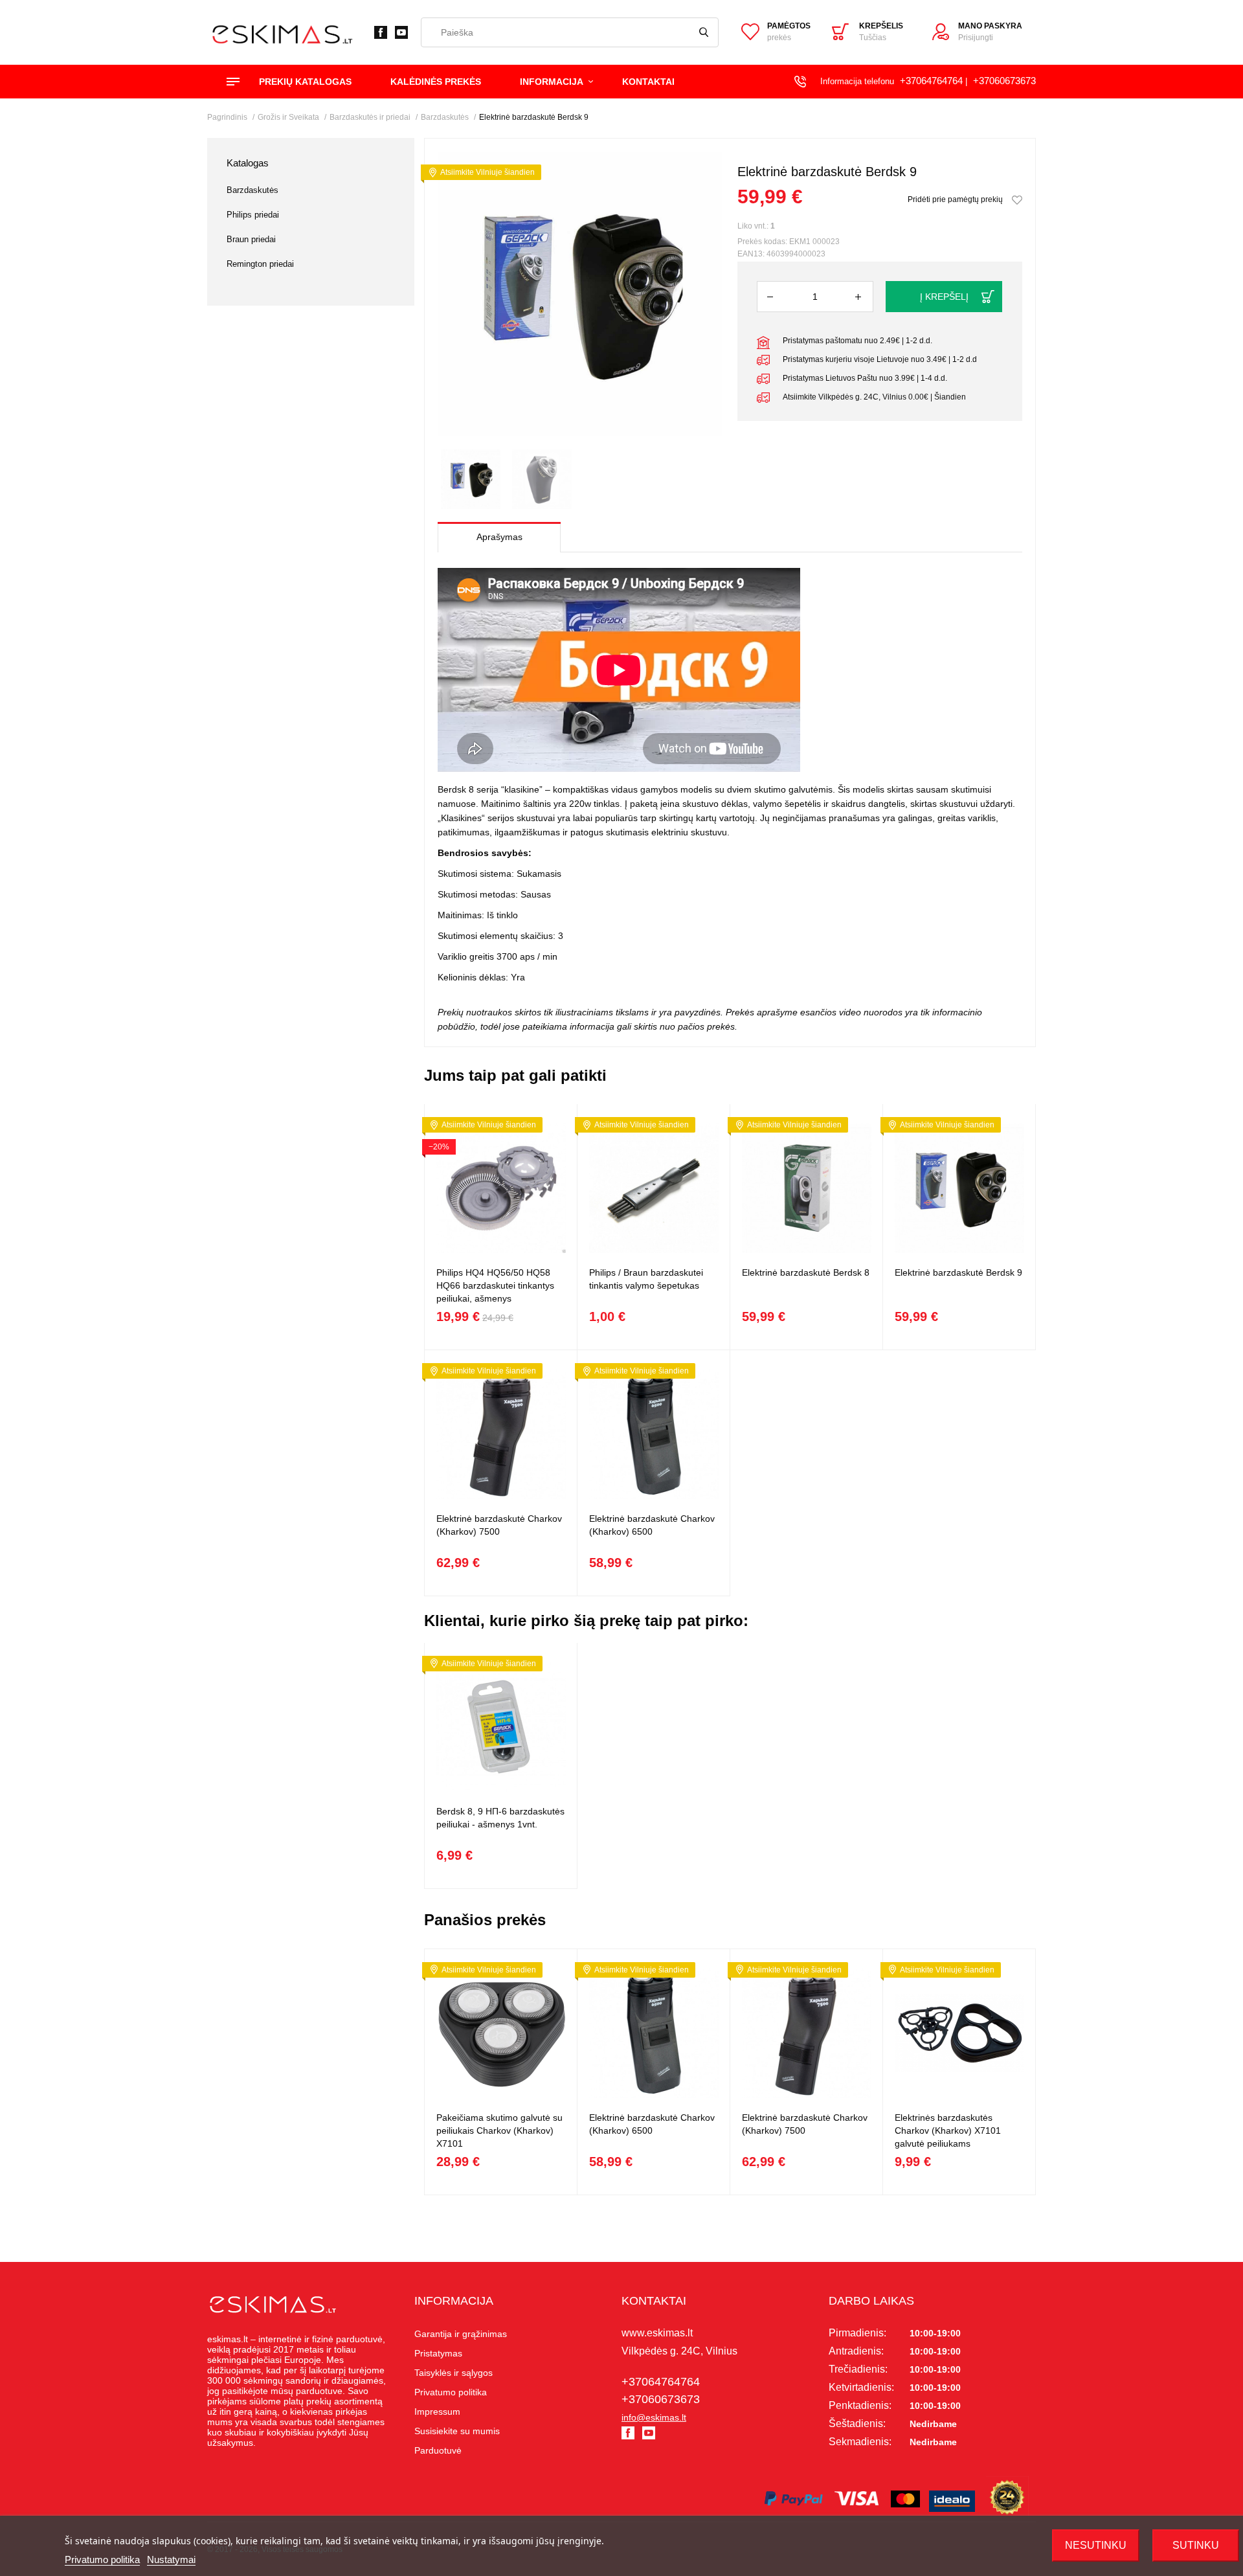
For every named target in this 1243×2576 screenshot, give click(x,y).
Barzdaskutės (252, 190)
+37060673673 (1004, 81)
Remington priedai (260, 264)
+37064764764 (931, 81)
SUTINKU (1196, 2545)
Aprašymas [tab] (499, 537)
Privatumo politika (102, 2559)
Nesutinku (1096, 2545)
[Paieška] (704, 32)
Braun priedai (251, 239)
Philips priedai (253, 215)
